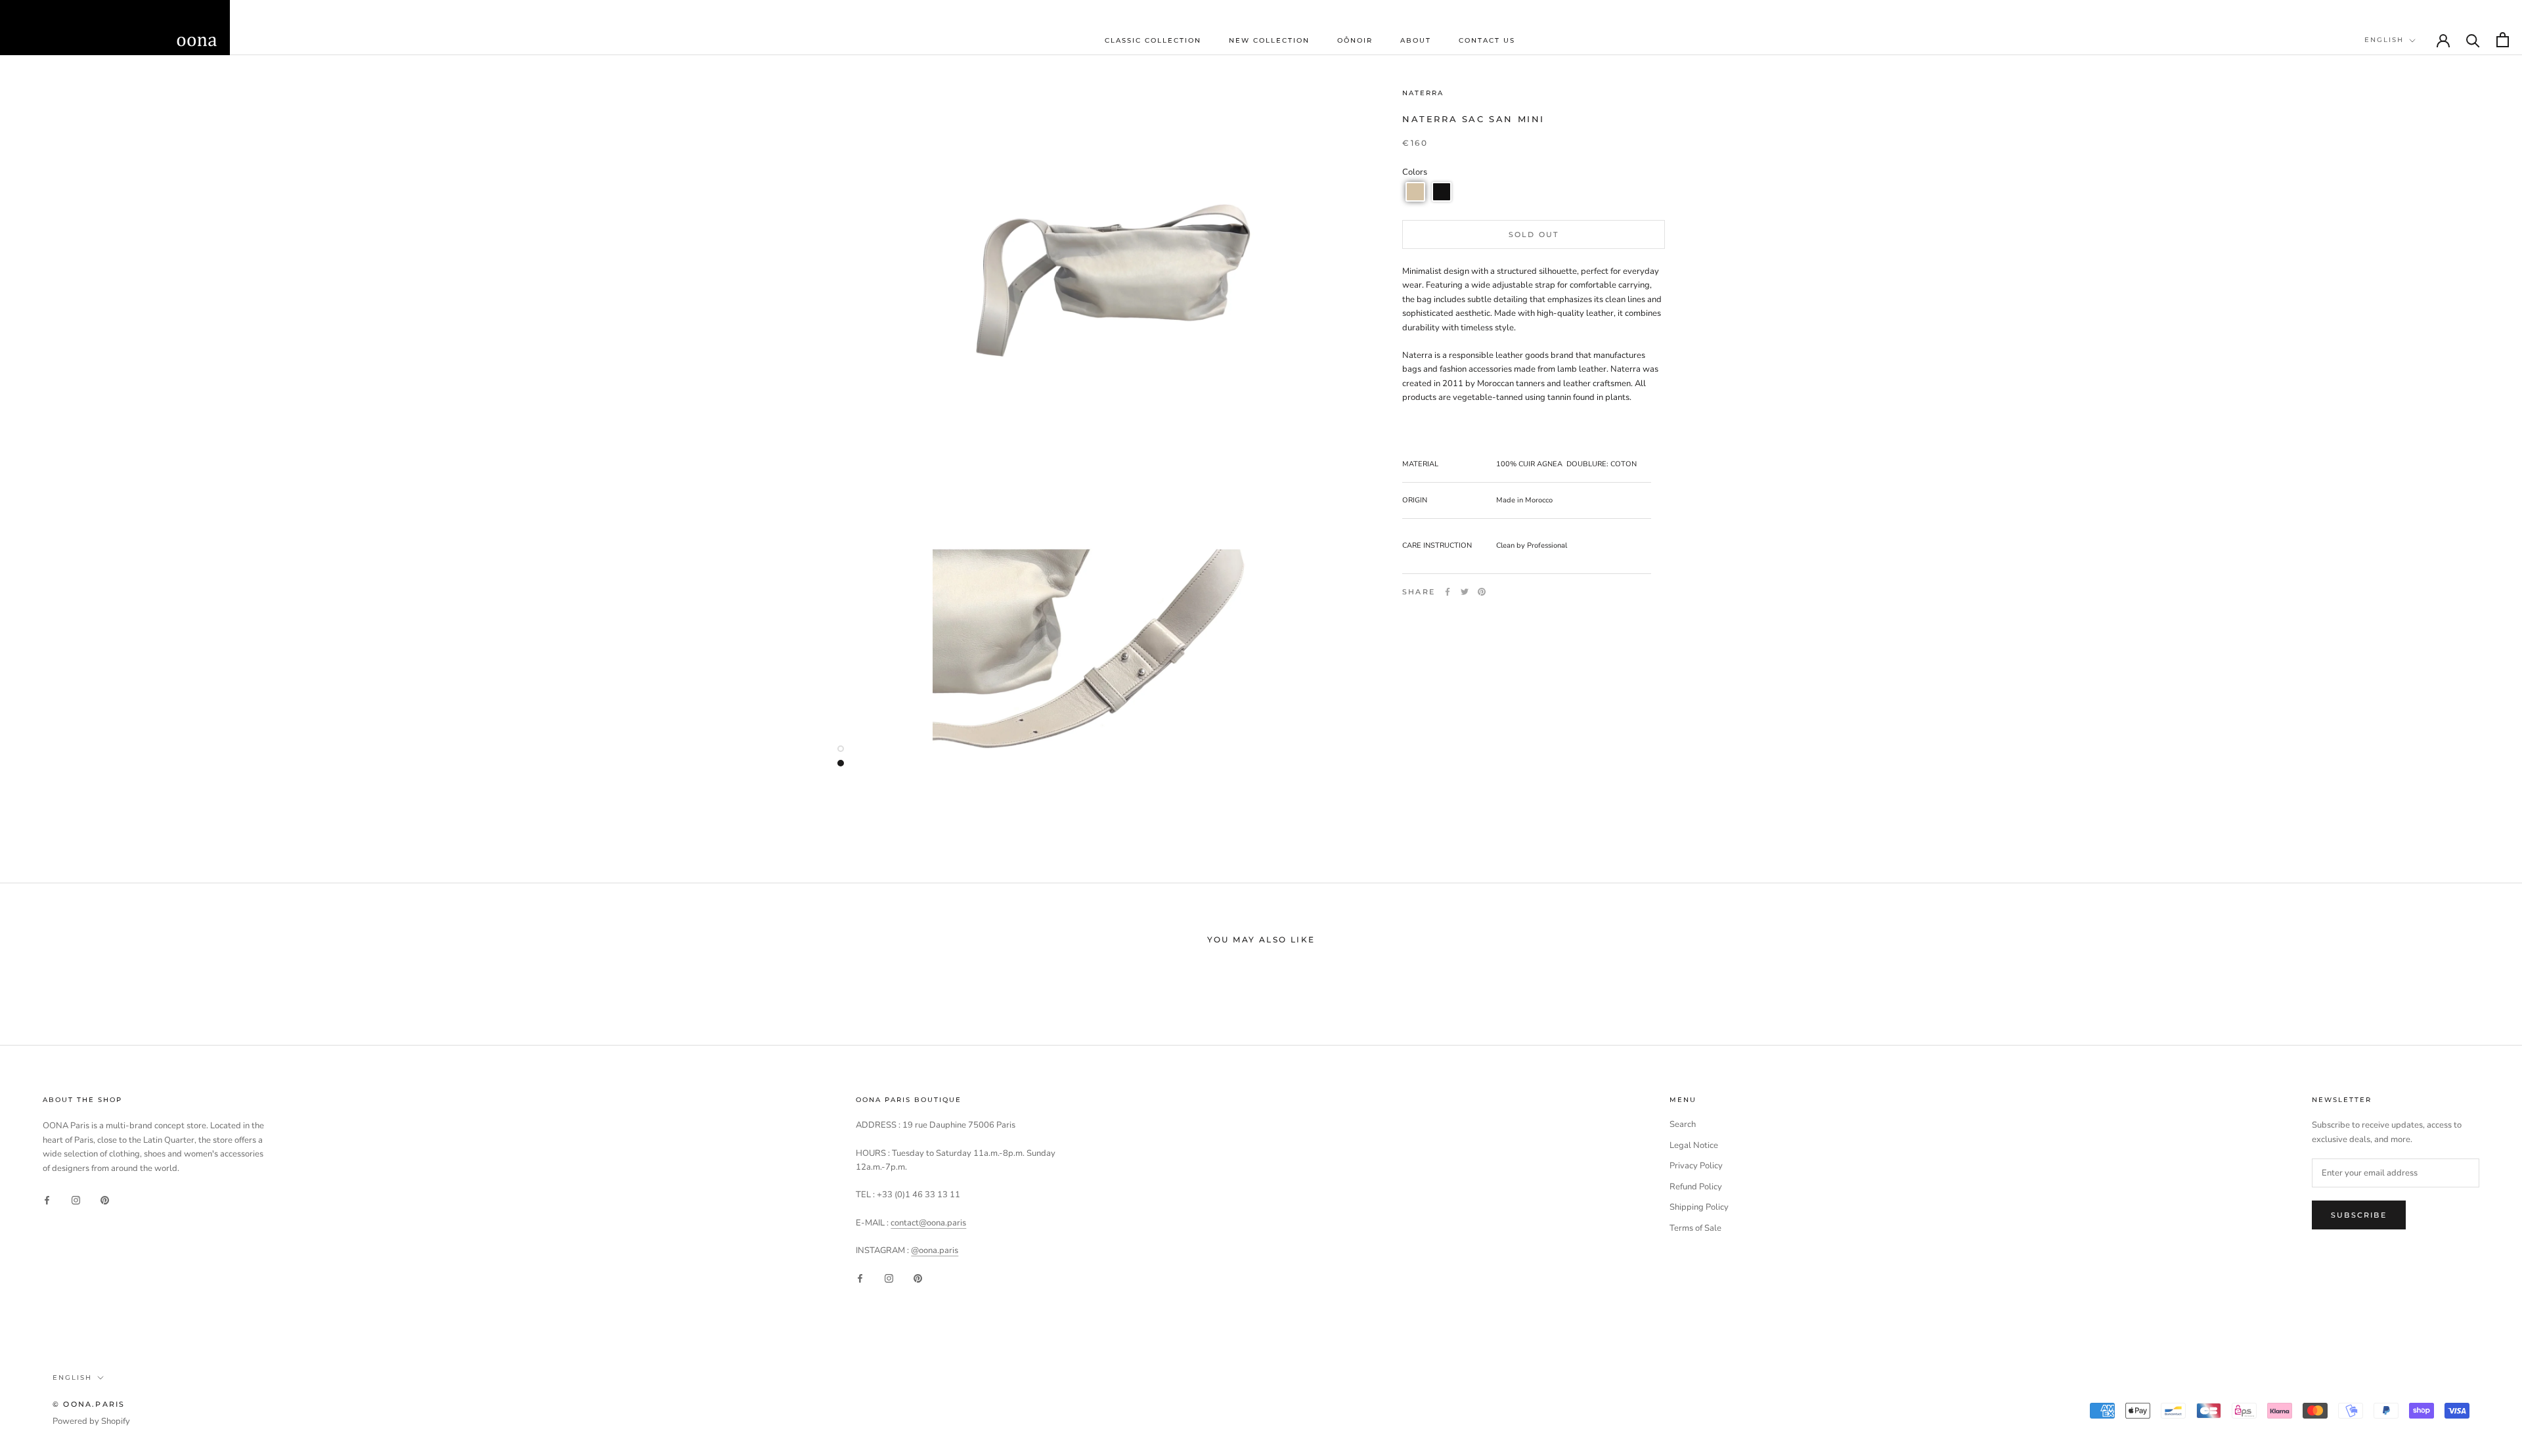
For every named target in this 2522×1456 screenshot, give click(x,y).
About (1416, 40)
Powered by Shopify (91, 1421)
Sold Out (1534, 234)
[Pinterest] (1482, 592)
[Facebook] (1448, 592)
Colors (1415, 172)
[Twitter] (1465, 592)
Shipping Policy (1699, 1207)
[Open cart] (2503, 40)
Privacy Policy (1696, 1166)
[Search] (2473, 40)
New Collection (1269, 40)
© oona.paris (89, 1404)
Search (1683, 1124)
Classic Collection (1153, 40)
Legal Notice (1694, 1145)
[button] (1415, 192)
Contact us (1487, 40)
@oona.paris (935, 1250)
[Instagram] (76, 1200)
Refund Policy (1696, 1187)
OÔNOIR (1355, 40)
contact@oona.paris (928, 1223)
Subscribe (2359, 1215)
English (2384, 40)
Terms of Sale (1695, 1228)
